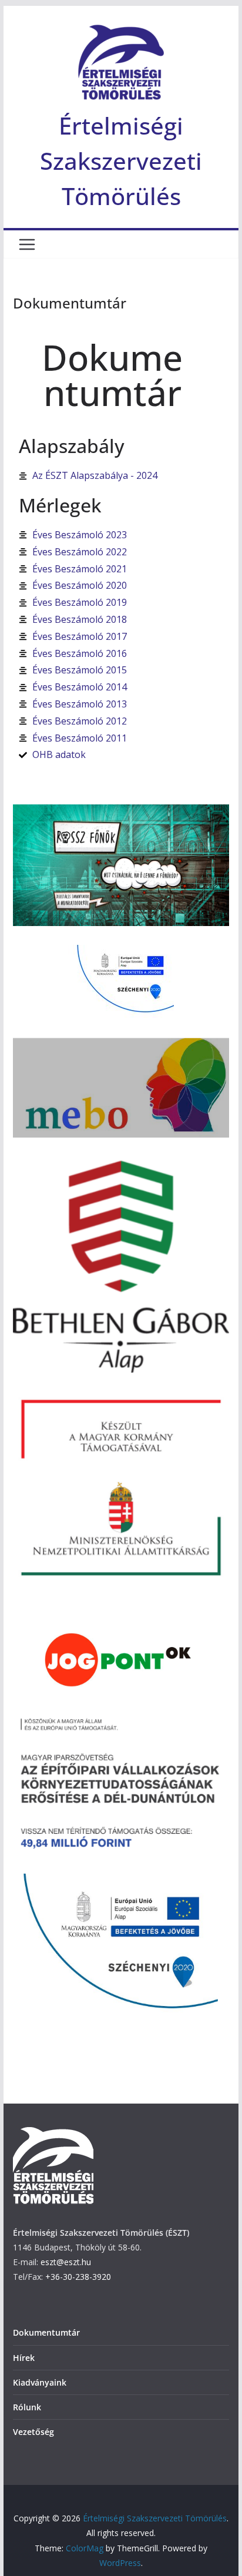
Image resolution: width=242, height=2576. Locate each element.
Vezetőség (33, 2432)
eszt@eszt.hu (66, 2262)
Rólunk (27, 2407)
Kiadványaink (40, 2382)
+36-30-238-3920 (78, 2277)
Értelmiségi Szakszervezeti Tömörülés (121, 161)
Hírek (24, 2358)
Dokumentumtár (46, 2332)
